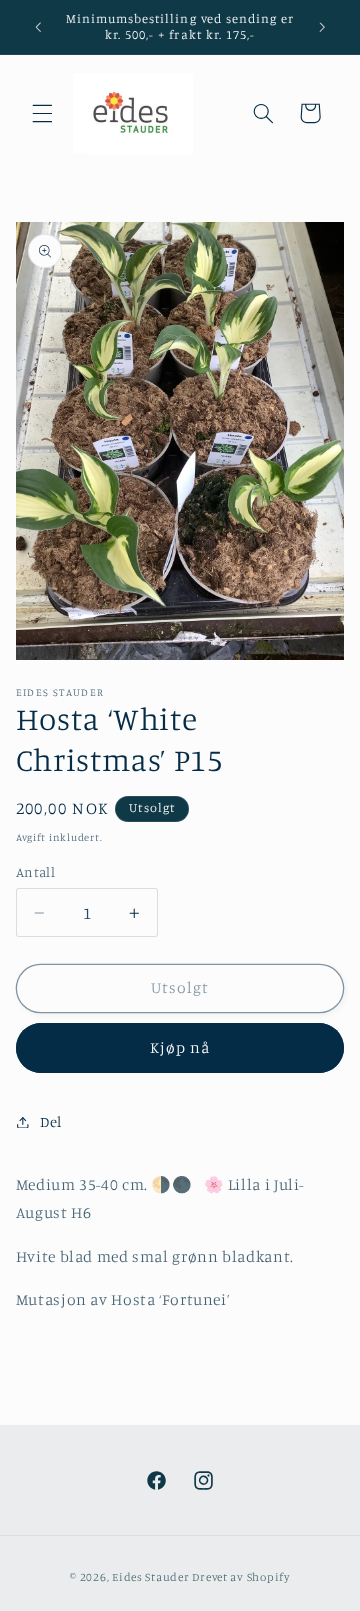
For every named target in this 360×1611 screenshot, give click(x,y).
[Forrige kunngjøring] (38, 27)
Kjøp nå (180, 1047)
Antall (36, 872)
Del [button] (51, 1121)
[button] (42, 113)
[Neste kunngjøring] (322, 27)
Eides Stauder (151, 1577)
